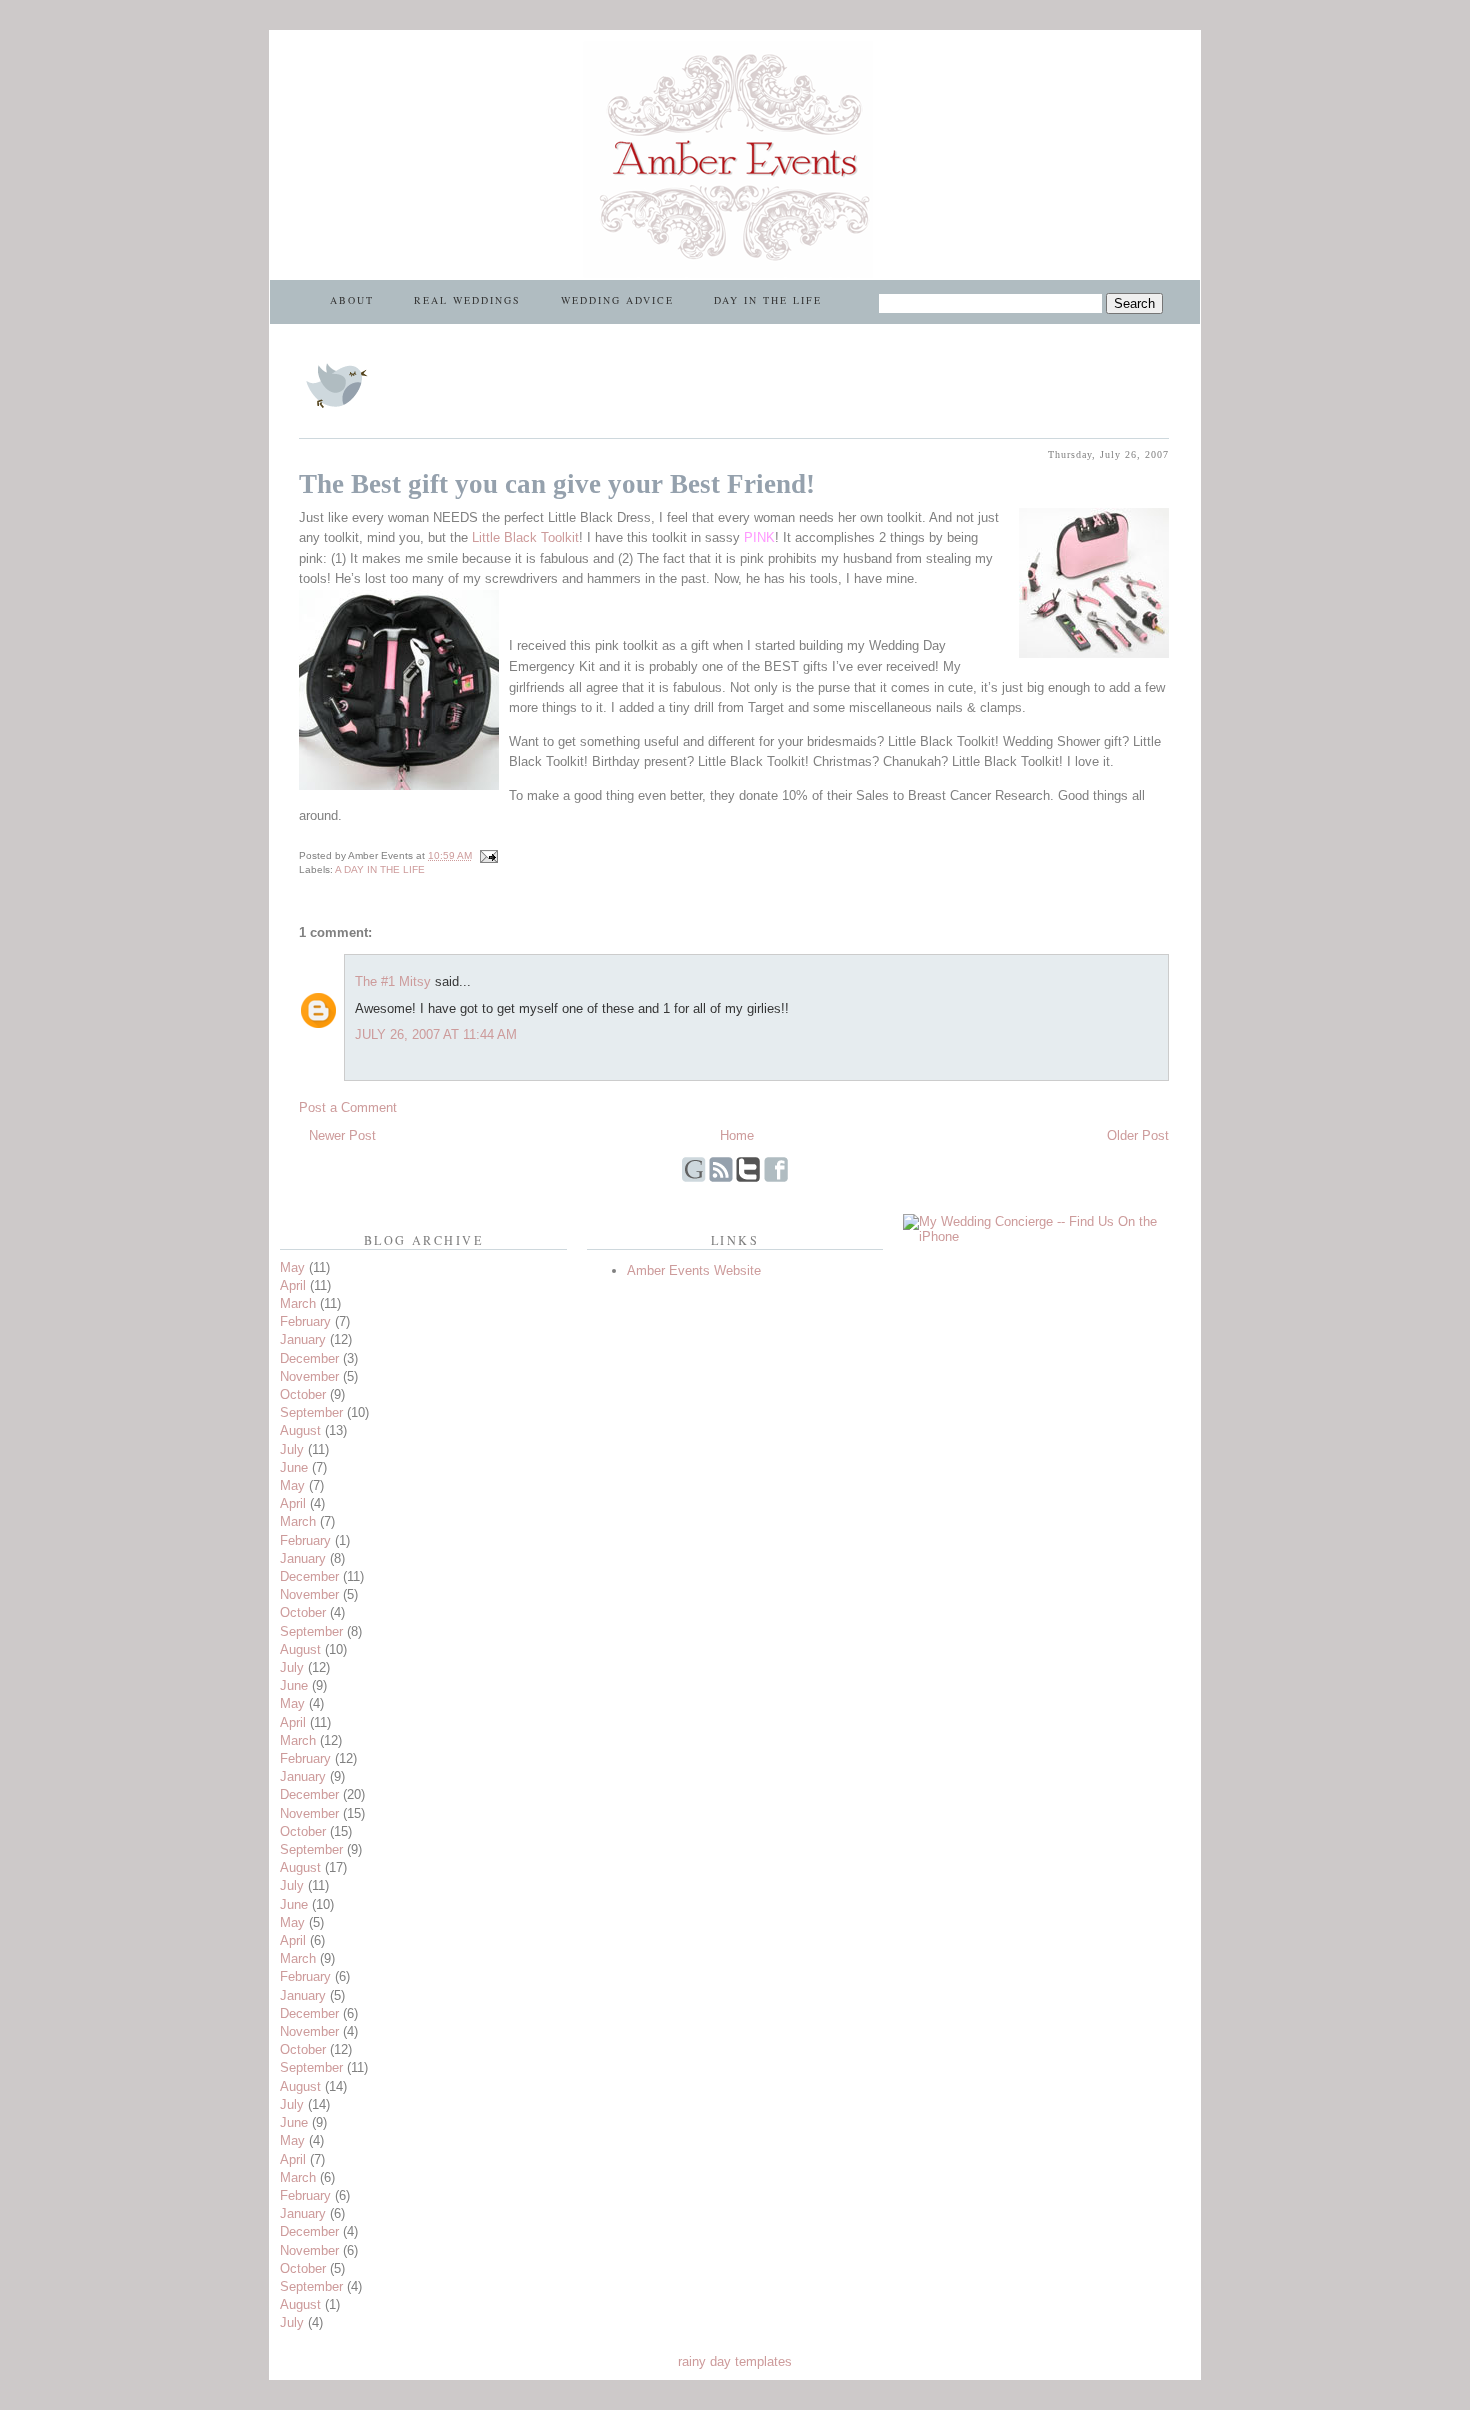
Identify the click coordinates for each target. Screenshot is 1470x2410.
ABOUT (352, 300)
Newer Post (342, 1135)
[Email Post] (486, 855)
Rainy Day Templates (735, 2361)
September (311, 1412)
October (303, 1394)
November (309, 1376)
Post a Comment (348, 1107)
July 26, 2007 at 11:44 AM (436, 1034)
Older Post (1138, 1135)
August (300, 1430)
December (309, 1358)
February (305, 1321)
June (294, 1467)
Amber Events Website (694, 1270)
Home (737, 1135)
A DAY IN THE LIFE (380, 869)
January (303, 1339)
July (292, 1449)
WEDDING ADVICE (617, 300)
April (293, 1285)
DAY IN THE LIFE (768, 300)
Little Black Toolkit (525, 537)
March (298, 1303)
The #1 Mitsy (393, 981)
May (292, 1267)
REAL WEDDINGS (467, 300)
